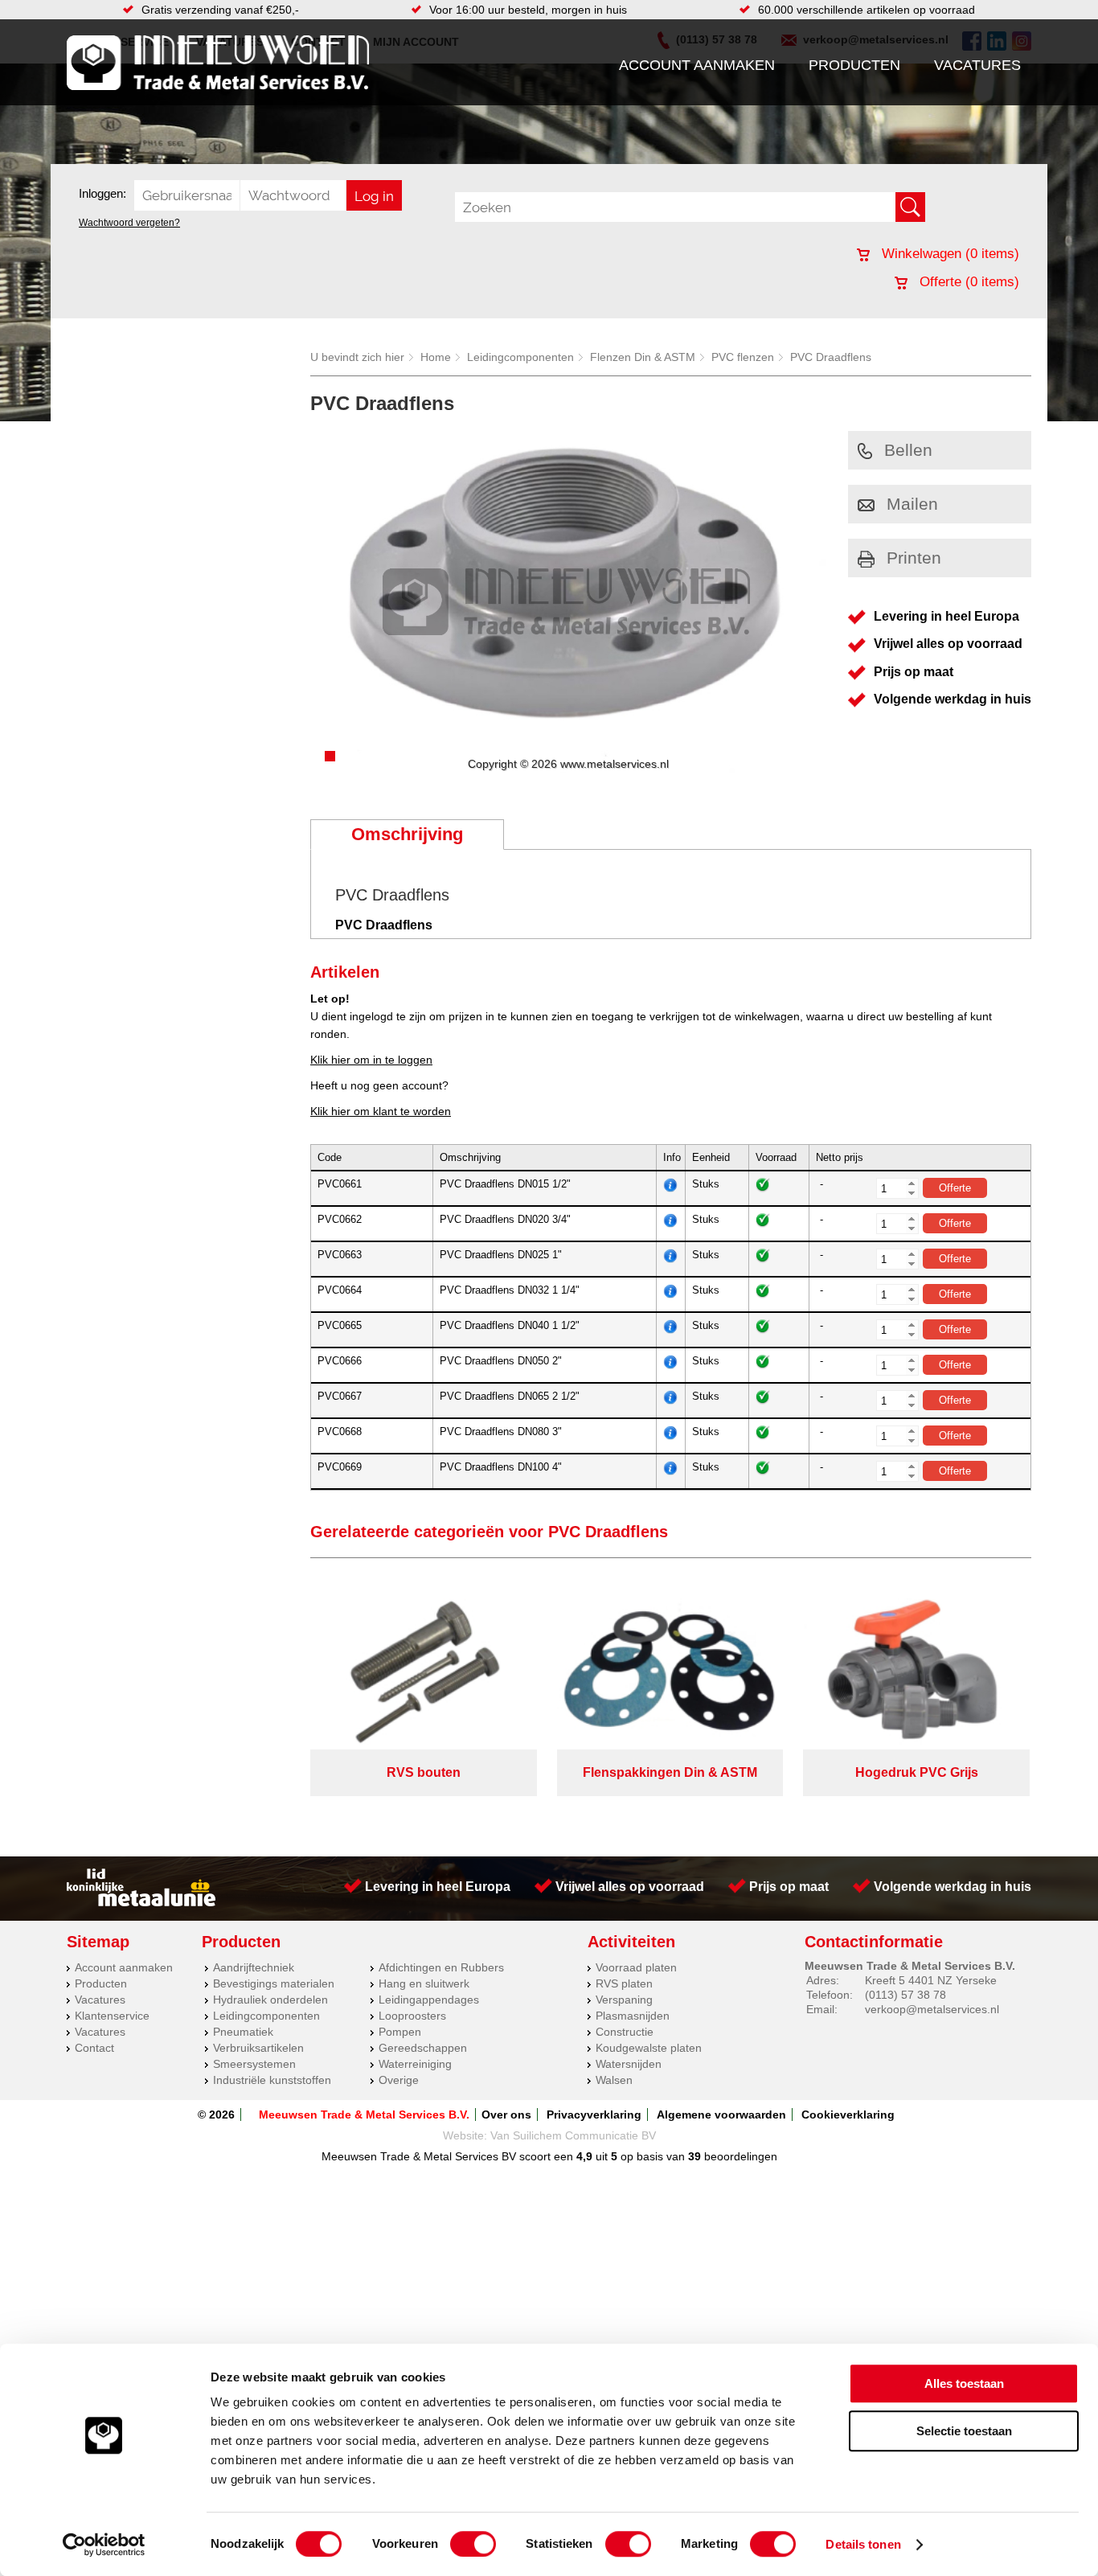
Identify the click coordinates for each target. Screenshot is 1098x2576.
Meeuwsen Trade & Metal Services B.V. (364, 2115)
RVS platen (624, 1983)
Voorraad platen (636, 1967)
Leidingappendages (429, 2000)
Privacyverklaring (594, 2115)
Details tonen (863, 2544)
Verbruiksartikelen (258, 2048)
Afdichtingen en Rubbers (441, 1967)
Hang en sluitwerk (424, 1983)
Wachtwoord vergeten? (129, 223)
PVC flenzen (743, 357)
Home (436, 357)
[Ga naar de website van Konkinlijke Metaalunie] (141, 1902)
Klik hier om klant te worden (381, 1111)
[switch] (473, 2544)
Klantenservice (112, 2016)
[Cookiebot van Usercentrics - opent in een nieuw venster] (104, 2545)
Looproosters (412, 2016)
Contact (94, 2048)
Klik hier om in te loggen (371, 1060)
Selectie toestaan (964, 2431)
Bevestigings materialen (274, 1983)
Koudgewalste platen (649, 2048)
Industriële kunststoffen (272, 2080)
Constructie (625, 2032)
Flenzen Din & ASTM (643, 357)
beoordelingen (739, 2156)
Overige (399, 2080)
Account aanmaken (697, 65)
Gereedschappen (423, 2048)
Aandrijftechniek (254, 1967)
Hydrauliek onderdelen (270, 2000)
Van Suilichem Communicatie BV (573, 2135)
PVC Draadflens (831, 357)
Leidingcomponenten (520, 357)
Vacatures (977, 65)
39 (694, 2156)
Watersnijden (629, 2064)
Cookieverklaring (848, 2115)
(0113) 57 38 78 (905, 1995)
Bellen (908, 450)
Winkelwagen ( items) (948, 254)
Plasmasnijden (633, 2016)
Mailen (912, 504)
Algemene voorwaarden (721, 2115)
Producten (854, 65)
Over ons (506, 2115)
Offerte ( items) (967, 282)
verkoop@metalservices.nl (932, 2009)
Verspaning (624, 2000)
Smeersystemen (254, 2064)
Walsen (614, 2080)
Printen (914, 558)
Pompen (400, 2032)
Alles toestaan (964, 2383)
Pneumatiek (243, 2032)
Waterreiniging (415, 2064)
